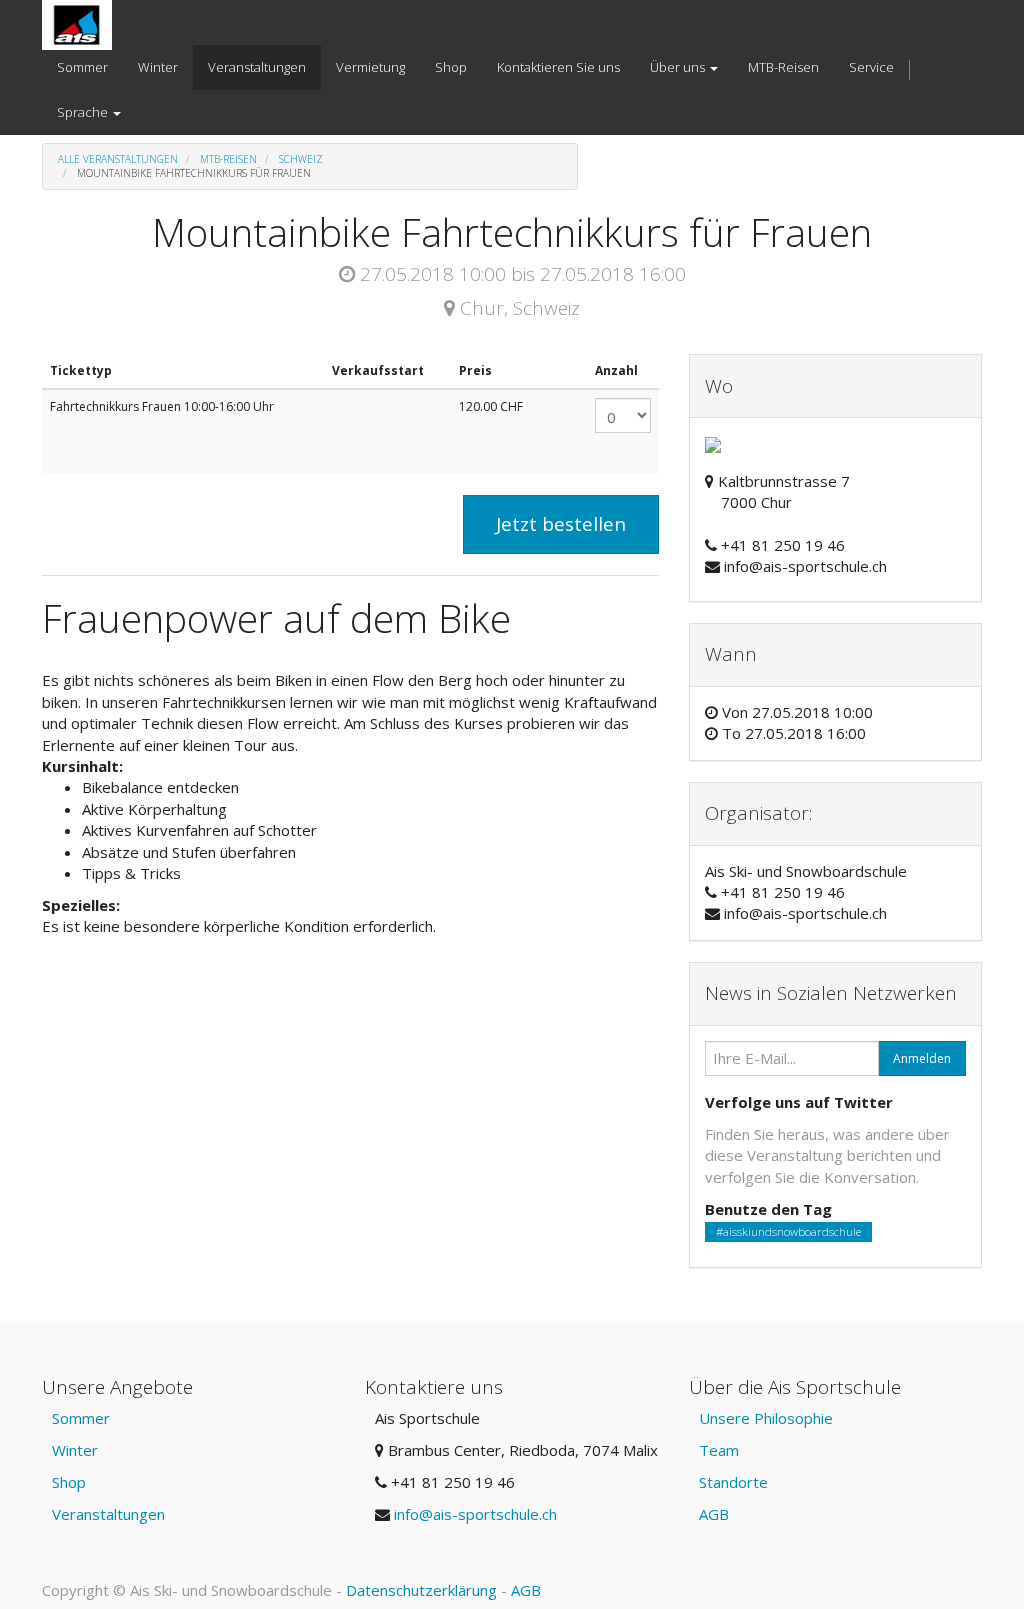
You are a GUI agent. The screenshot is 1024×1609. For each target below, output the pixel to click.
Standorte (733, 1482)
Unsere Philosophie (766, 1418)
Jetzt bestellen (561, 524)
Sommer (81, 1418)
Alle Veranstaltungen (118, 159)
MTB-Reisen (228, 159)
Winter (75, 1450)
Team (719, 1450)
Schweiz (301, 159)
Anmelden (922, 1058)
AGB (714, 1514)
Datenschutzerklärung (421, 1590)
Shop (69, 1482)
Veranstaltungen (108, 1514)
